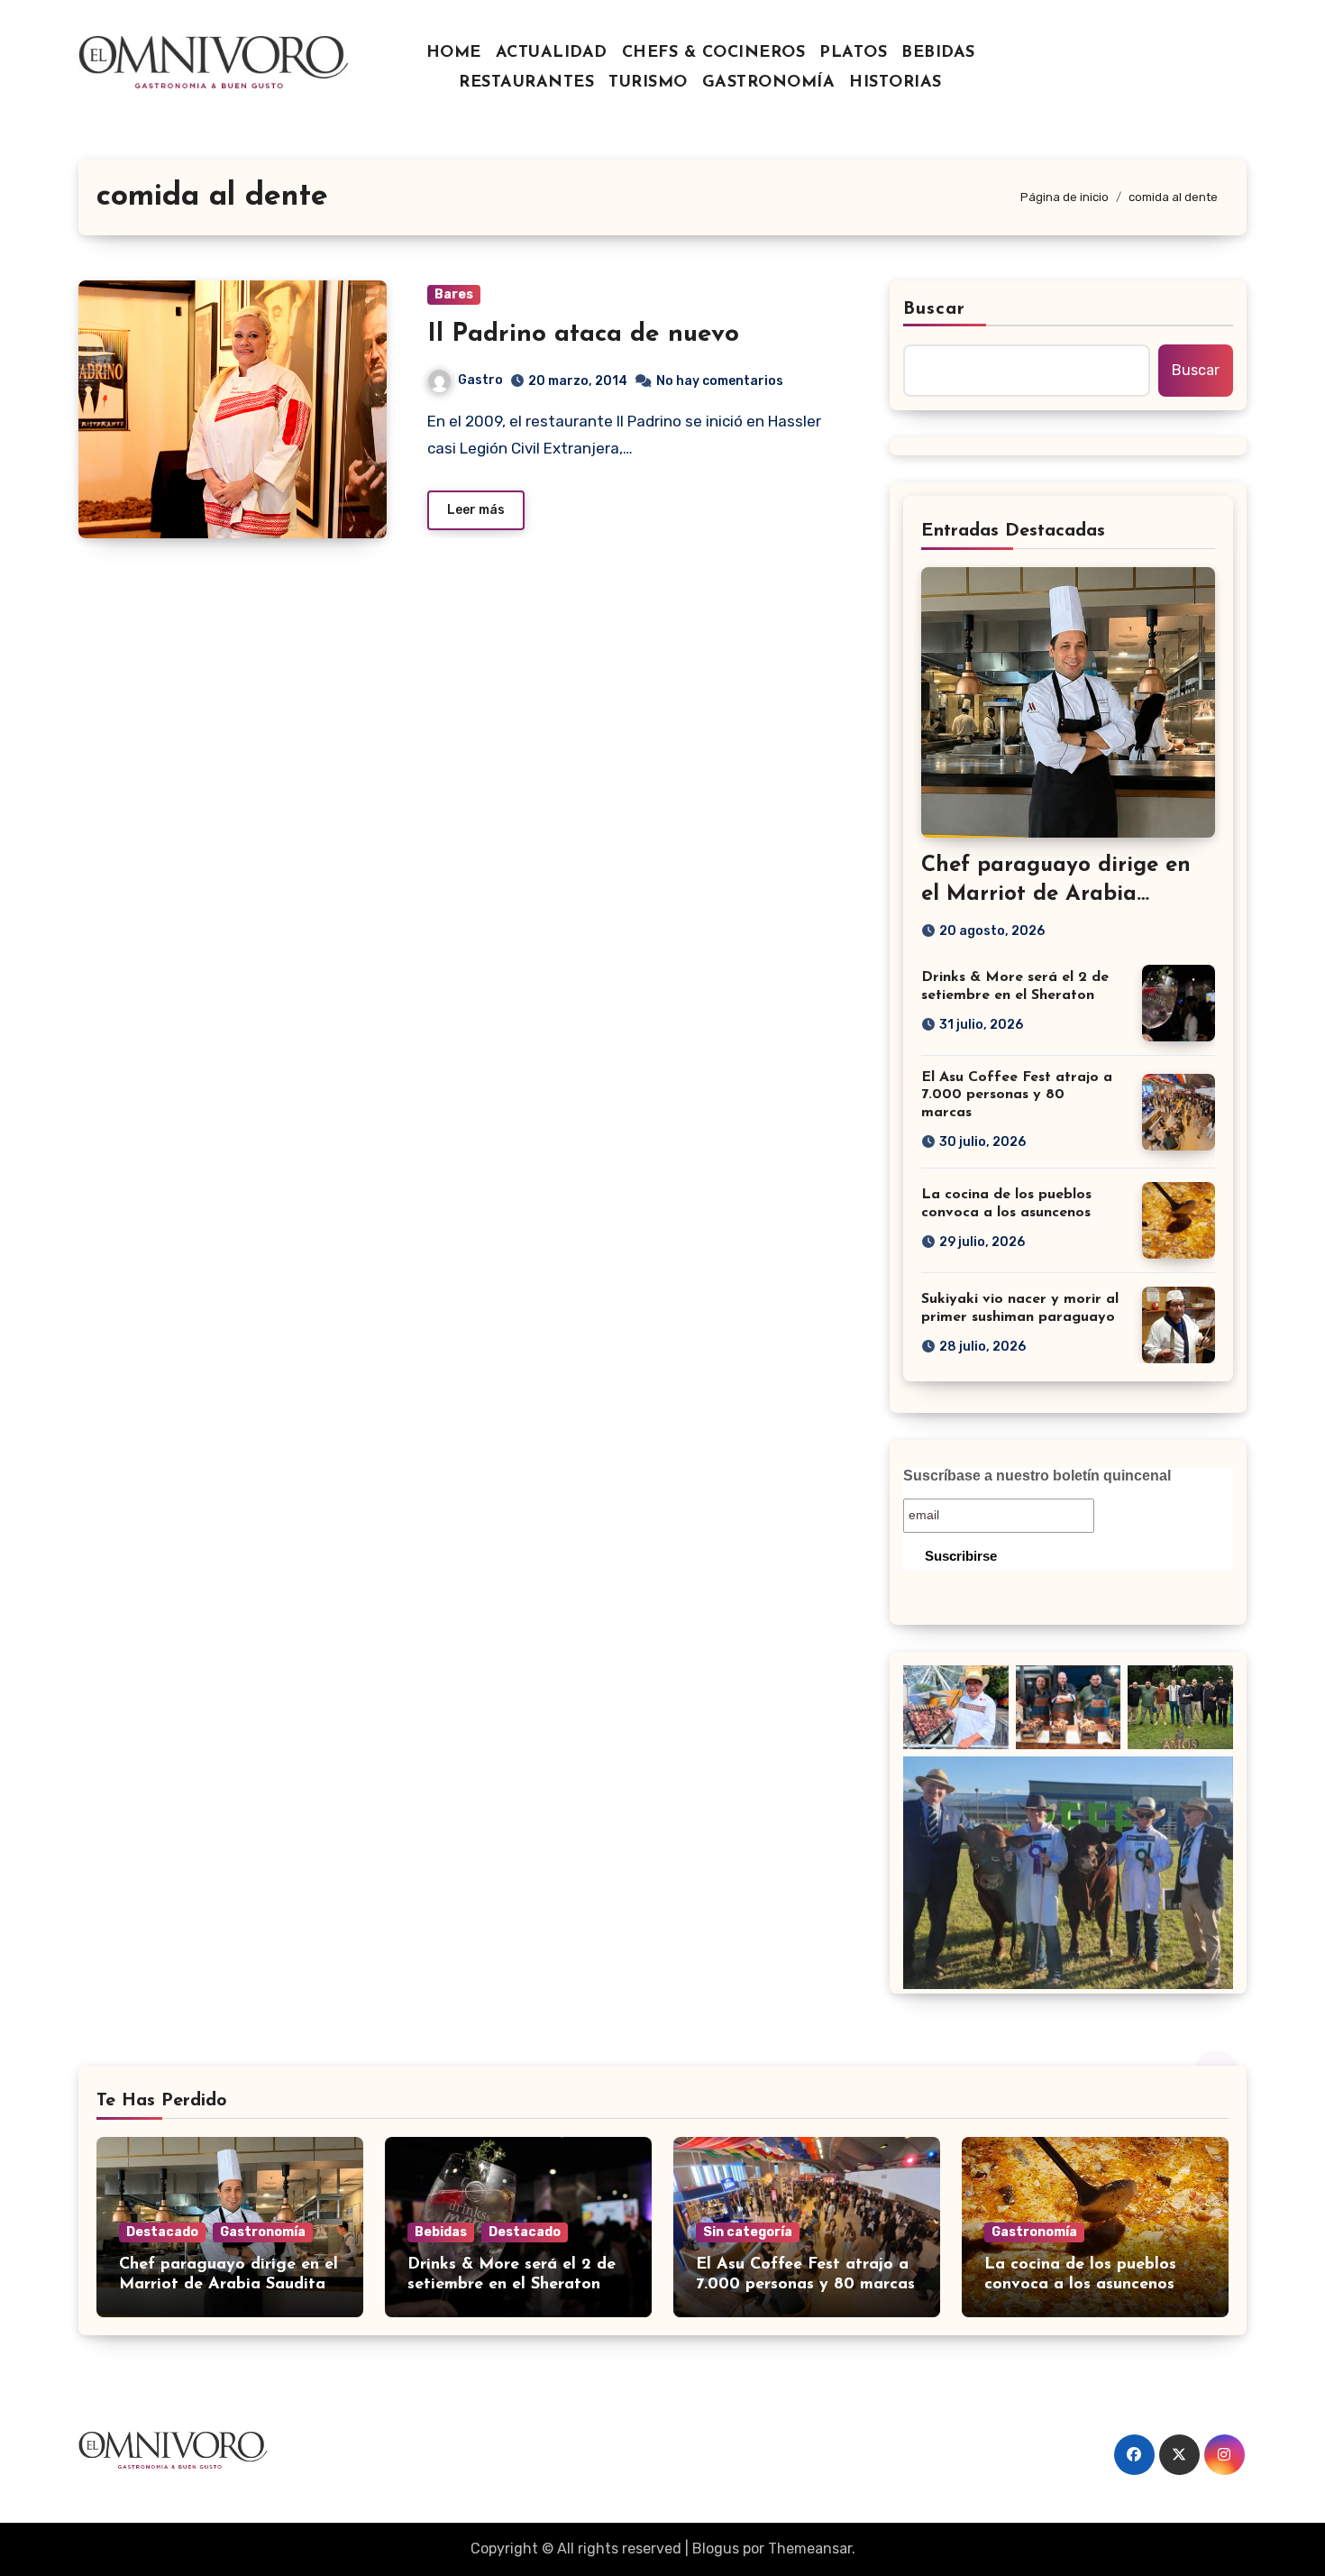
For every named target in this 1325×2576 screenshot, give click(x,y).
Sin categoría (748, 2232)
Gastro (480, 380)
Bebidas (441, 2232)
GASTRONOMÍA (769, 83)
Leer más (476, 510)
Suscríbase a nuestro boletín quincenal (1037, 1476)
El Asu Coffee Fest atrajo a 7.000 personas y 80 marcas (1017, 1095)
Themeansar (810, 2548)
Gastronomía (263, 2232)
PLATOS (853, 53)
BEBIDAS (938, 53)
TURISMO (648, 83)
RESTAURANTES (526, 83)
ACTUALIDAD (552, 53)
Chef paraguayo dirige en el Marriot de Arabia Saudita (1056, 894)
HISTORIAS (896, 83)
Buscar (935, 309)
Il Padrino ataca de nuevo (583, 335)
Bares (454, 294)
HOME (454, 53)
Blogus (716, 2548)
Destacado (162, 2232)
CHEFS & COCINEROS (714, 53)
